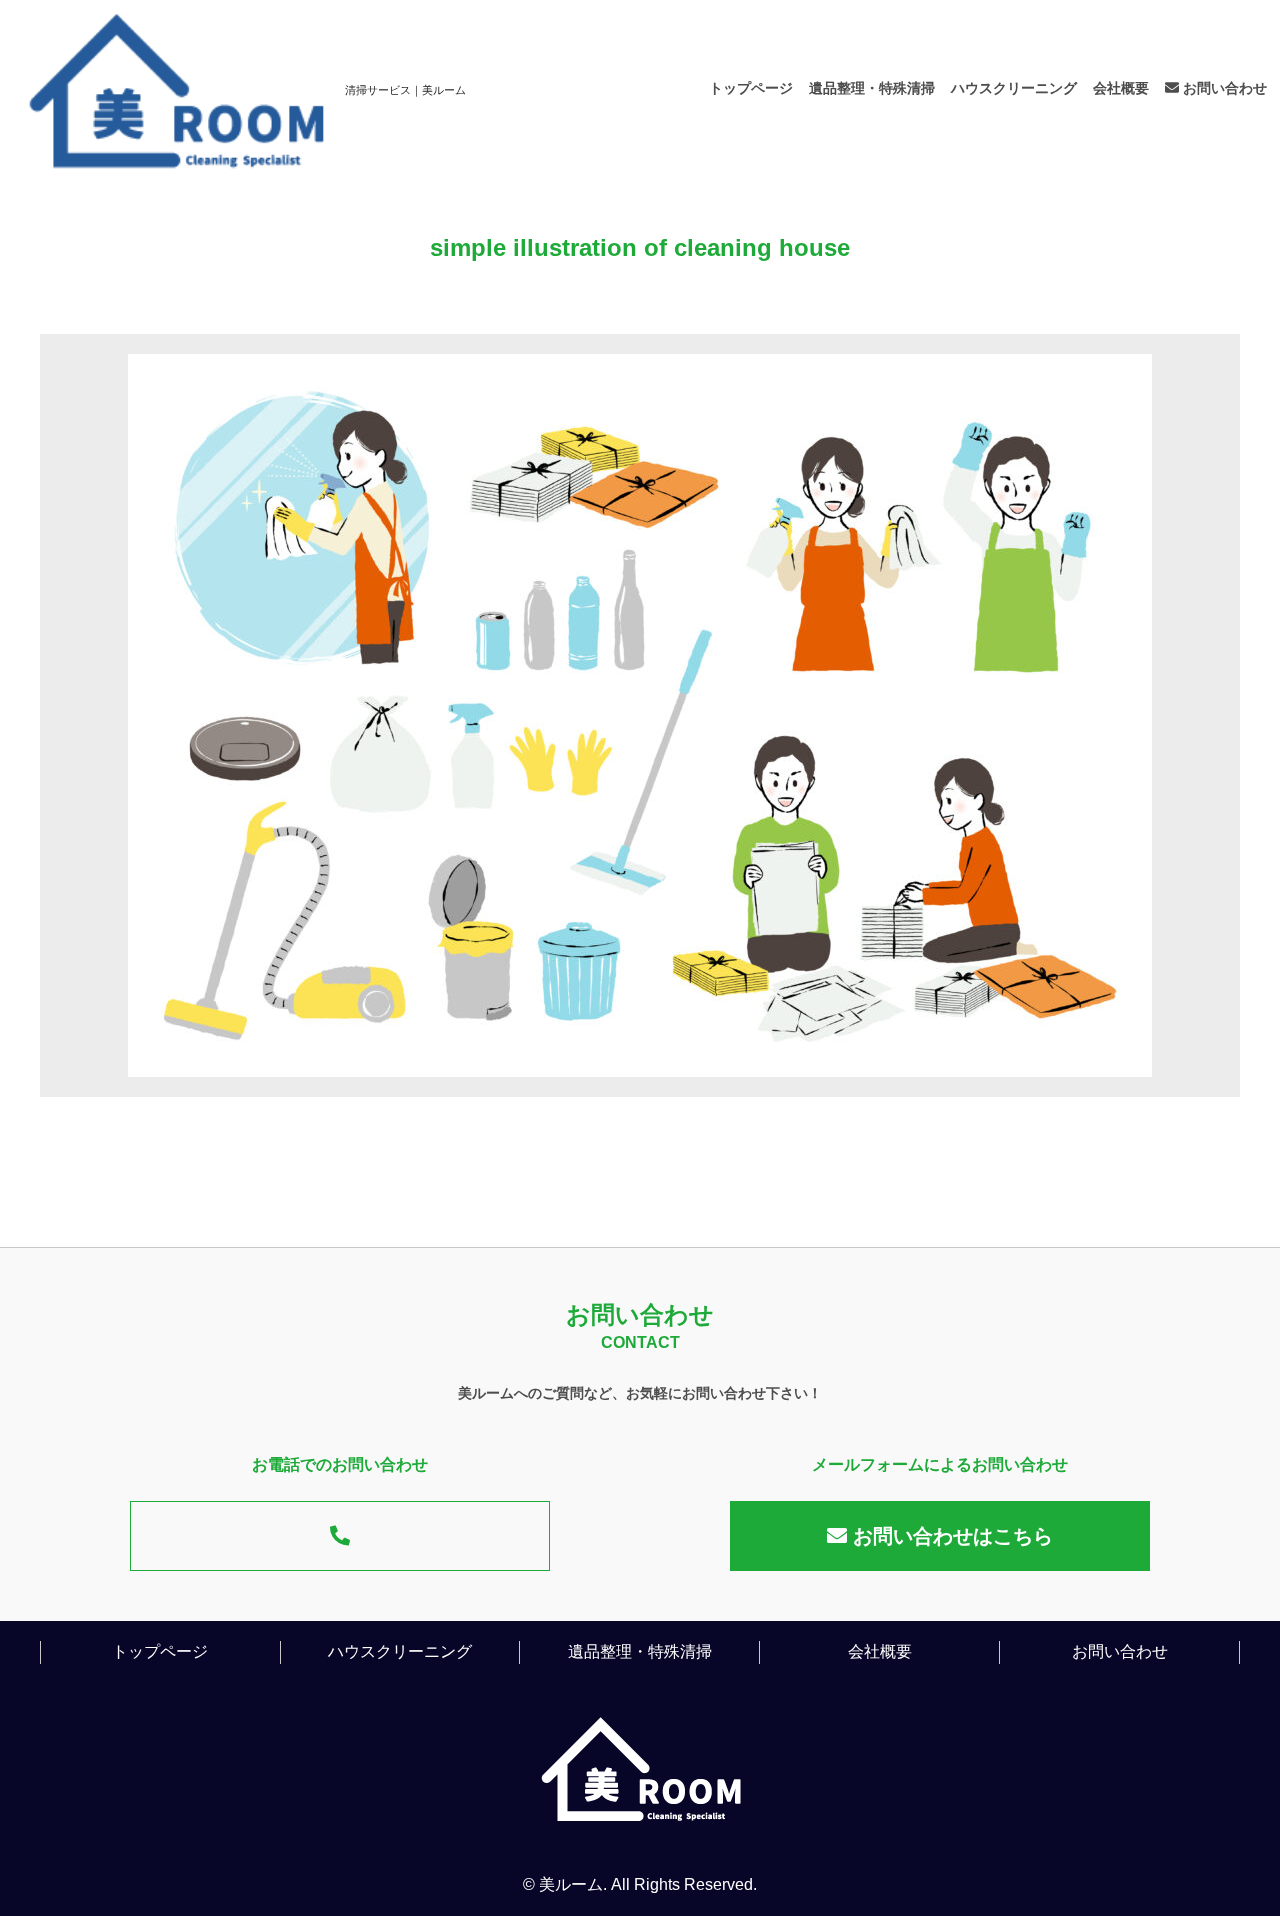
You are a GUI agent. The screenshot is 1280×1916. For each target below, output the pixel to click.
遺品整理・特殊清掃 (872, 88)
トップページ (751, 88)
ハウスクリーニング (1014, 88)
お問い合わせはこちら (950, 1536)
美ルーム (571, 1884)
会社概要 (1121, 88)
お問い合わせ (1223, 88)
